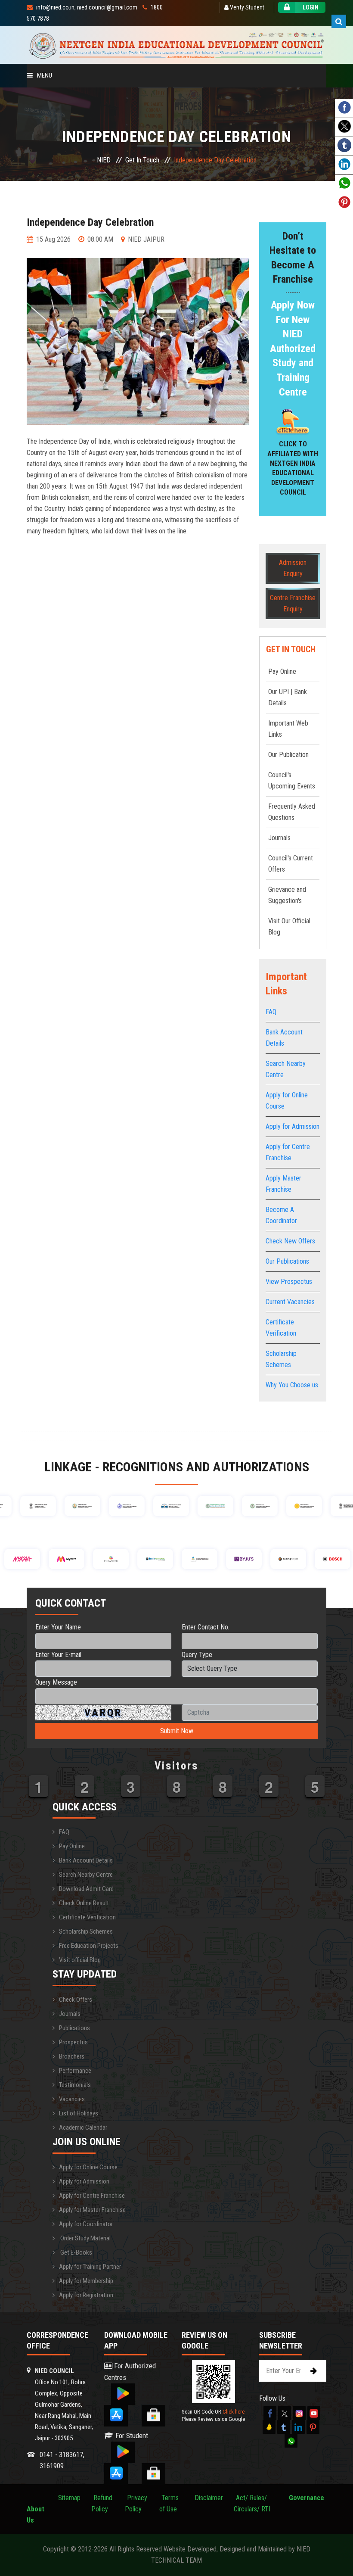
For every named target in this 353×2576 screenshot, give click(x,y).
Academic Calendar (83, 2127)
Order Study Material (85, 2238)
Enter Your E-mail (58, 1655)
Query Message (56, 1682)
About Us (36, 2509)
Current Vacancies (290, 1302)
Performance (75, 2071)
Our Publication (288, 755)
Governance (307, 2498)
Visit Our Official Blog (289, 927)
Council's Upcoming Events (292, 780)
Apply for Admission (293, 1126)
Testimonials (75, 2085)
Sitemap (69, 2498)
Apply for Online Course (88, 2167)
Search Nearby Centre (86, 1875)
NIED (104, 160)
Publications (74, 2028)
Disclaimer (209, 2498)
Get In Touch (142, 160)
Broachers (72, 2056)
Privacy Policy (136, 2503)
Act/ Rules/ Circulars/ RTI (252, 2503)
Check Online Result (84, 1903)
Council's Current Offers (291, 864)
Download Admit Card (86, 1889)
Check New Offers (290, 1241)
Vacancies (72, 2099)
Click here (234, 2412)
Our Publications (287, 1261)
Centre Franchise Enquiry (293, 603)
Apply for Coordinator (86, 2224)
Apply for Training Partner (90, 2267)
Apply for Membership (86, 2281)
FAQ (271, 1012)
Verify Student (246, 7)
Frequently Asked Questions (292, 812)
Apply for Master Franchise (92, 2210)
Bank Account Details (86, 1860)
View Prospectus (289, 1282)
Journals (279, 838)
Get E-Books (76, 2252)
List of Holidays (79, 2113)
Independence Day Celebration (90, 222)
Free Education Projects (89, 1946)
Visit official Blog (80, 1960)
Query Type (197, 1655)
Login (311, 7)
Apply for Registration (86, 2295)
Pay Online (282, 671)
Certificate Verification (87, 1917)
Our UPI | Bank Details (288, 697)
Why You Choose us (292, 1385)
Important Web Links (288, 729)
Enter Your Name (58, 1627)
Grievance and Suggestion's (287, 895)
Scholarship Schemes (86, 1931)
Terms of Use (169, 2503)
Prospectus (73, 2042)
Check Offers (76, 2000)
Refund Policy (102, 2503)
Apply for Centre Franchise (92, 2196)
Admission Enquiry (293, 568)
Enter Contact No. (206, 1627)
